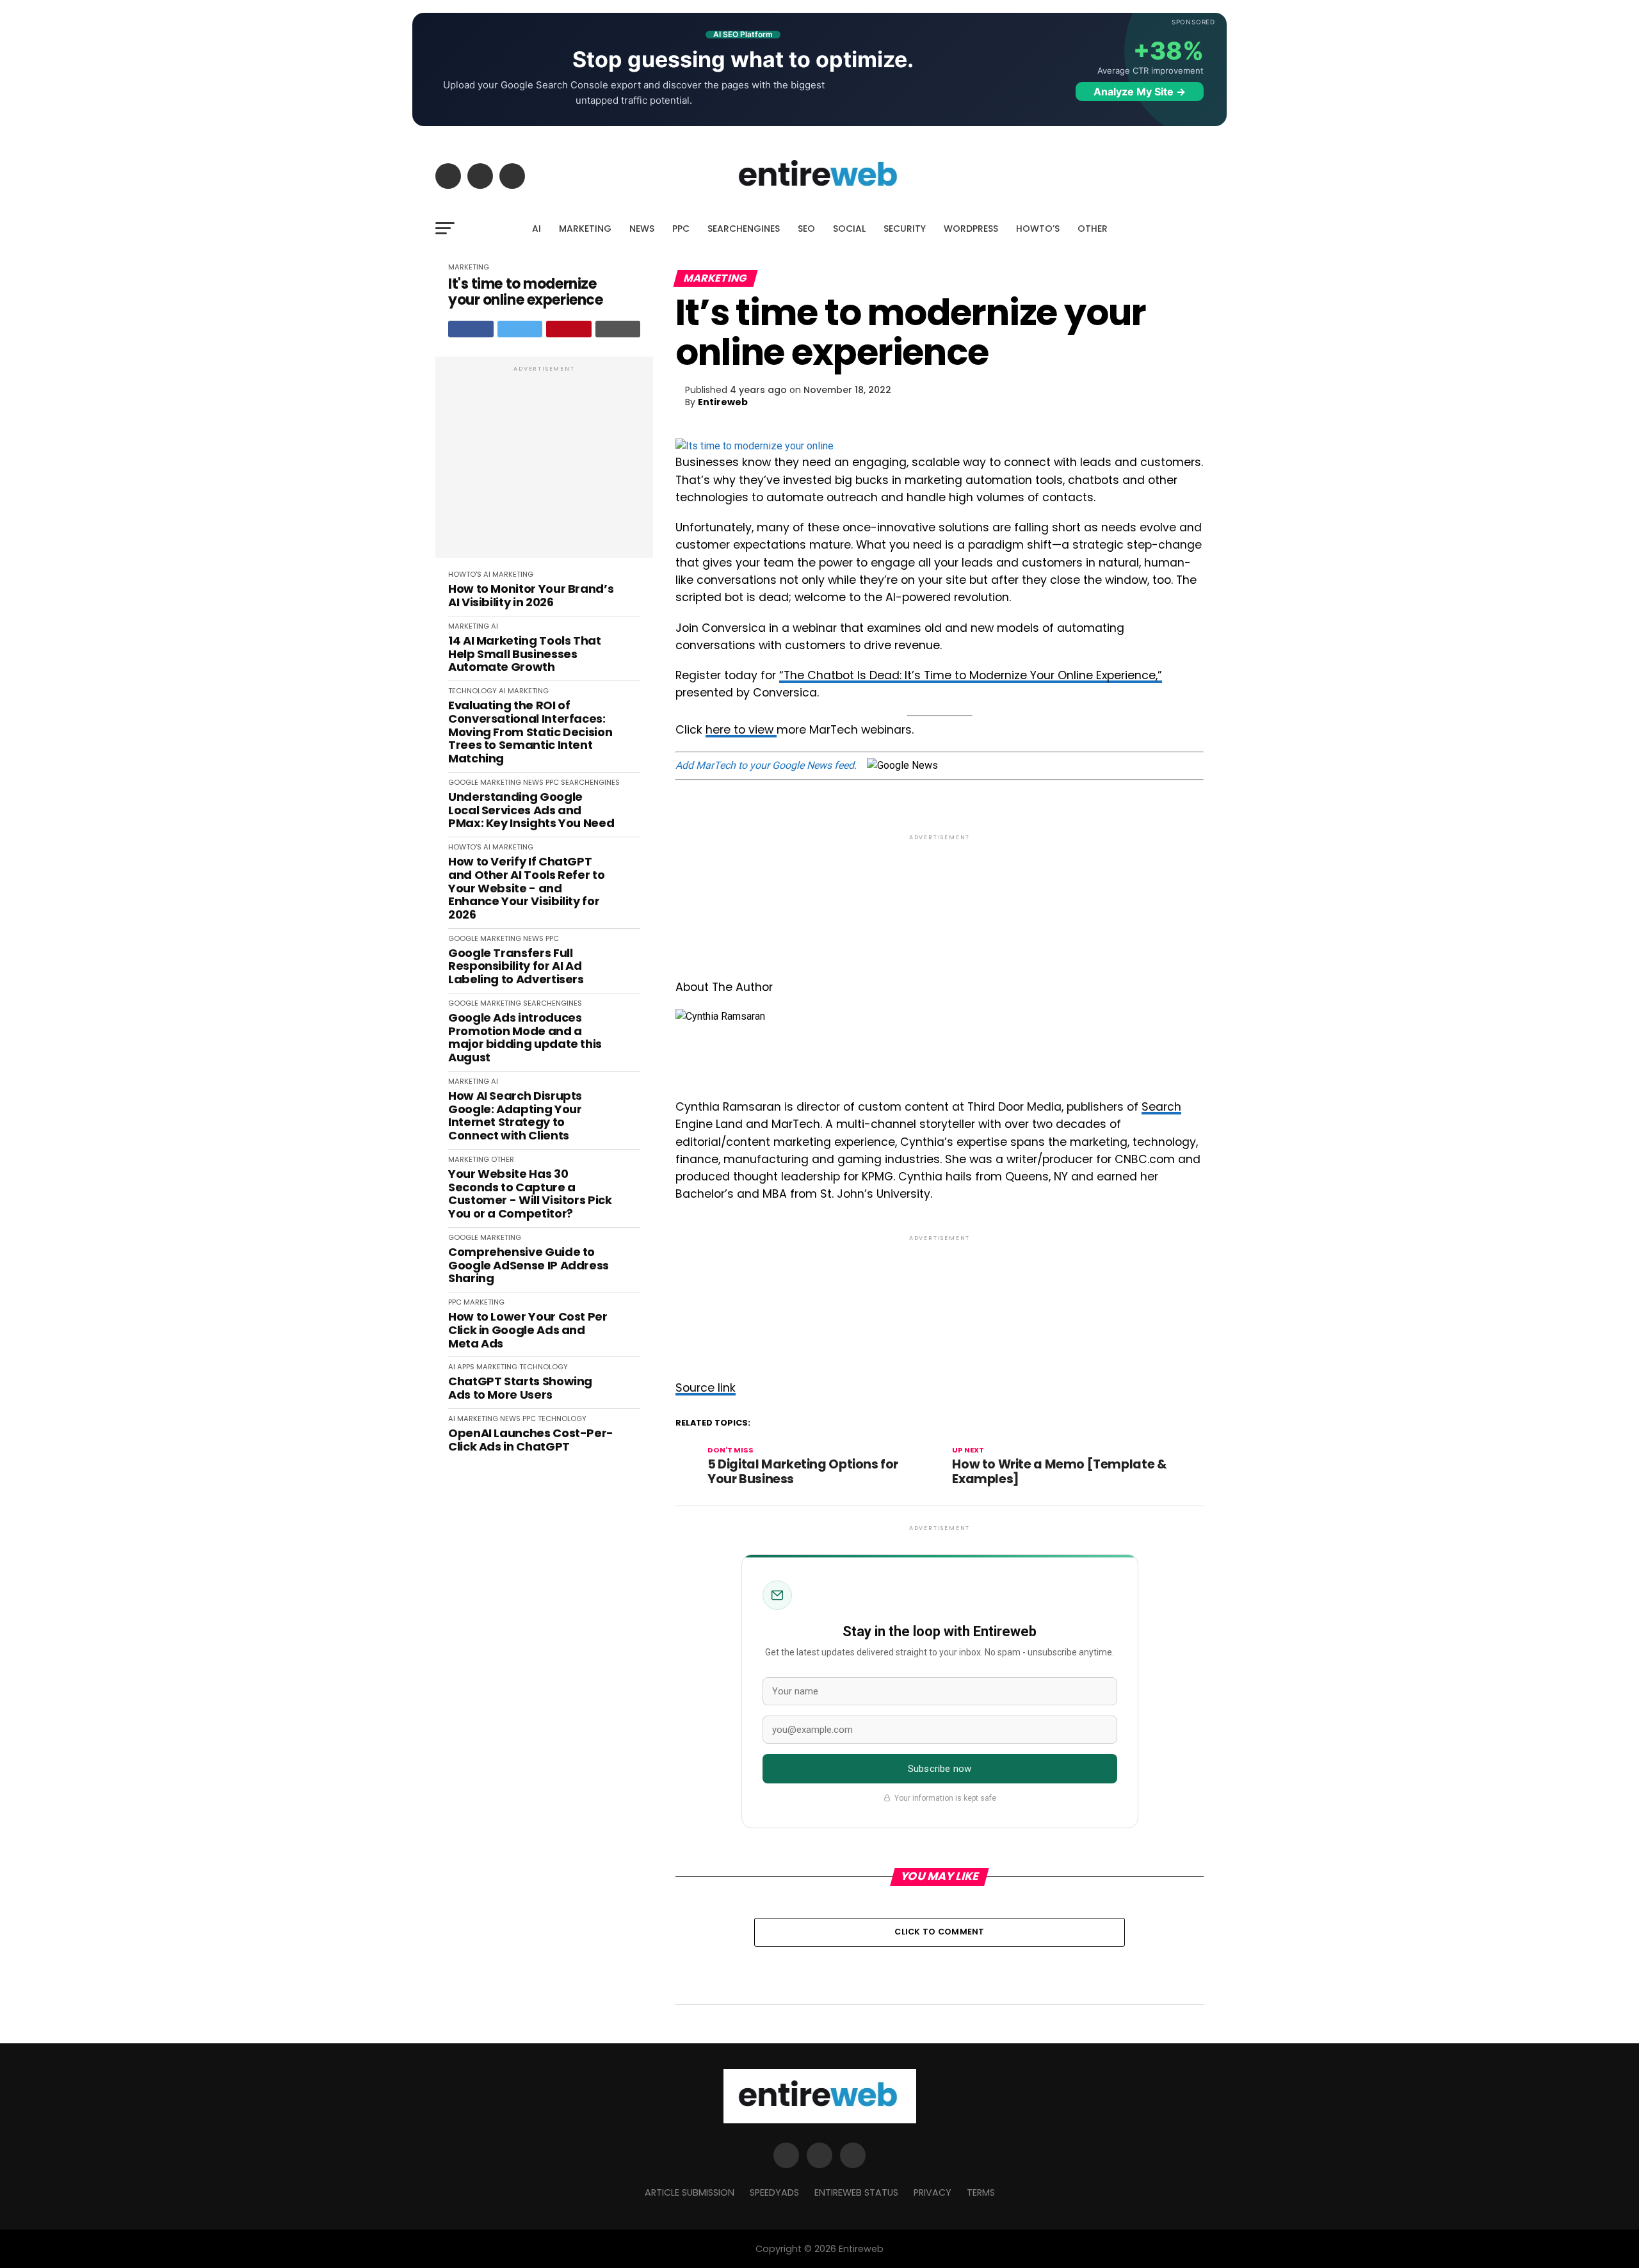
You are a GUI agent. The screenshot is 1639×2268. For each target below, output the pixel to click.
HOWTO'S (465, 574)
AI (537, 229)
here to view (741, 730)
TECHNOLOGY (472, 691)
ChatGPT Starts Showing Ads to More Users (520, 1388)
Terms (981, 2192)
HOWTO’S (1038, 229)
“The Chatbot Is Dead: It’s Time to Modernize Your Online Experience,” (971, 675)
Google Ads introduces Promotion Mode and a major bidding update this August (525, 1038)
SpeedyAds (774, 2192)
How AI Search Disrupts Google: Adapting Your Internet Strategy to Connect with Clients (515, 1116)
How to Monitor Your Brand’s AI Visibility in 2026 (531, 596)
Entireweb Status (856, 2192)
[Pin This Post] (569, 329)
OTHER (1093, 229)
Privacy (933, 2192)
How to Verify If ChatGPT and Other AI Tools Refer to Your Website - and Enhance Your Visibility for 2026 (526, 888)
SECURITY (905, 229)
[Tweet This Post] (520, 329)
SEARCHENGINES (744, 229)
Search (1161, 1107)
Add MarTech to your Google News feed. (766, 765)
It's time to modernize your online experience (525, 292)
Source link (706, 1388)
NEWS (642, 229)
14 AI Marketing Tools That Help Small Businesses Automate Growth (525, 654)
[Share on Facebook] (471, 329)
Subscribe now (940, 1769)
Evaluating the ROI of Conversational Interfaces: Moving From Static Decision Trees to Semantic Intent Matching (530, 732)
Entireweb (723, 402)
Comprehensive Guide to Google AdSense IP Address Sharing (529, 1266)
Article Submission (690, 2192)
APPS (466, 1367)
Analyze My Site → (1140, 92)
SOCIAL (849, 229)
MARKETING (585, 229)
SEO (806, 229)
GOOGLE (463, 782)
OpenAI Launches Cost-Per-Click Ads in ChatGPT (531, 1440)
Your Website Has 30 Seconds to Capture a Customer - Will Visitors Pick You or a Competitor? (530, 1194)
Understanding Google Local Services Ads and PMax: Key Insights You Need (531, 810)
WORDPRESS (971, 229)
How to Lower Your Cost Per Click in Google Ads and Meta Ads (528, 1330)
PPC (681, 229)
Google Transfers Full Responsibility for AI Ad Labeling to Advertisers (516, 967)
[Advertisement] (544, 464)
